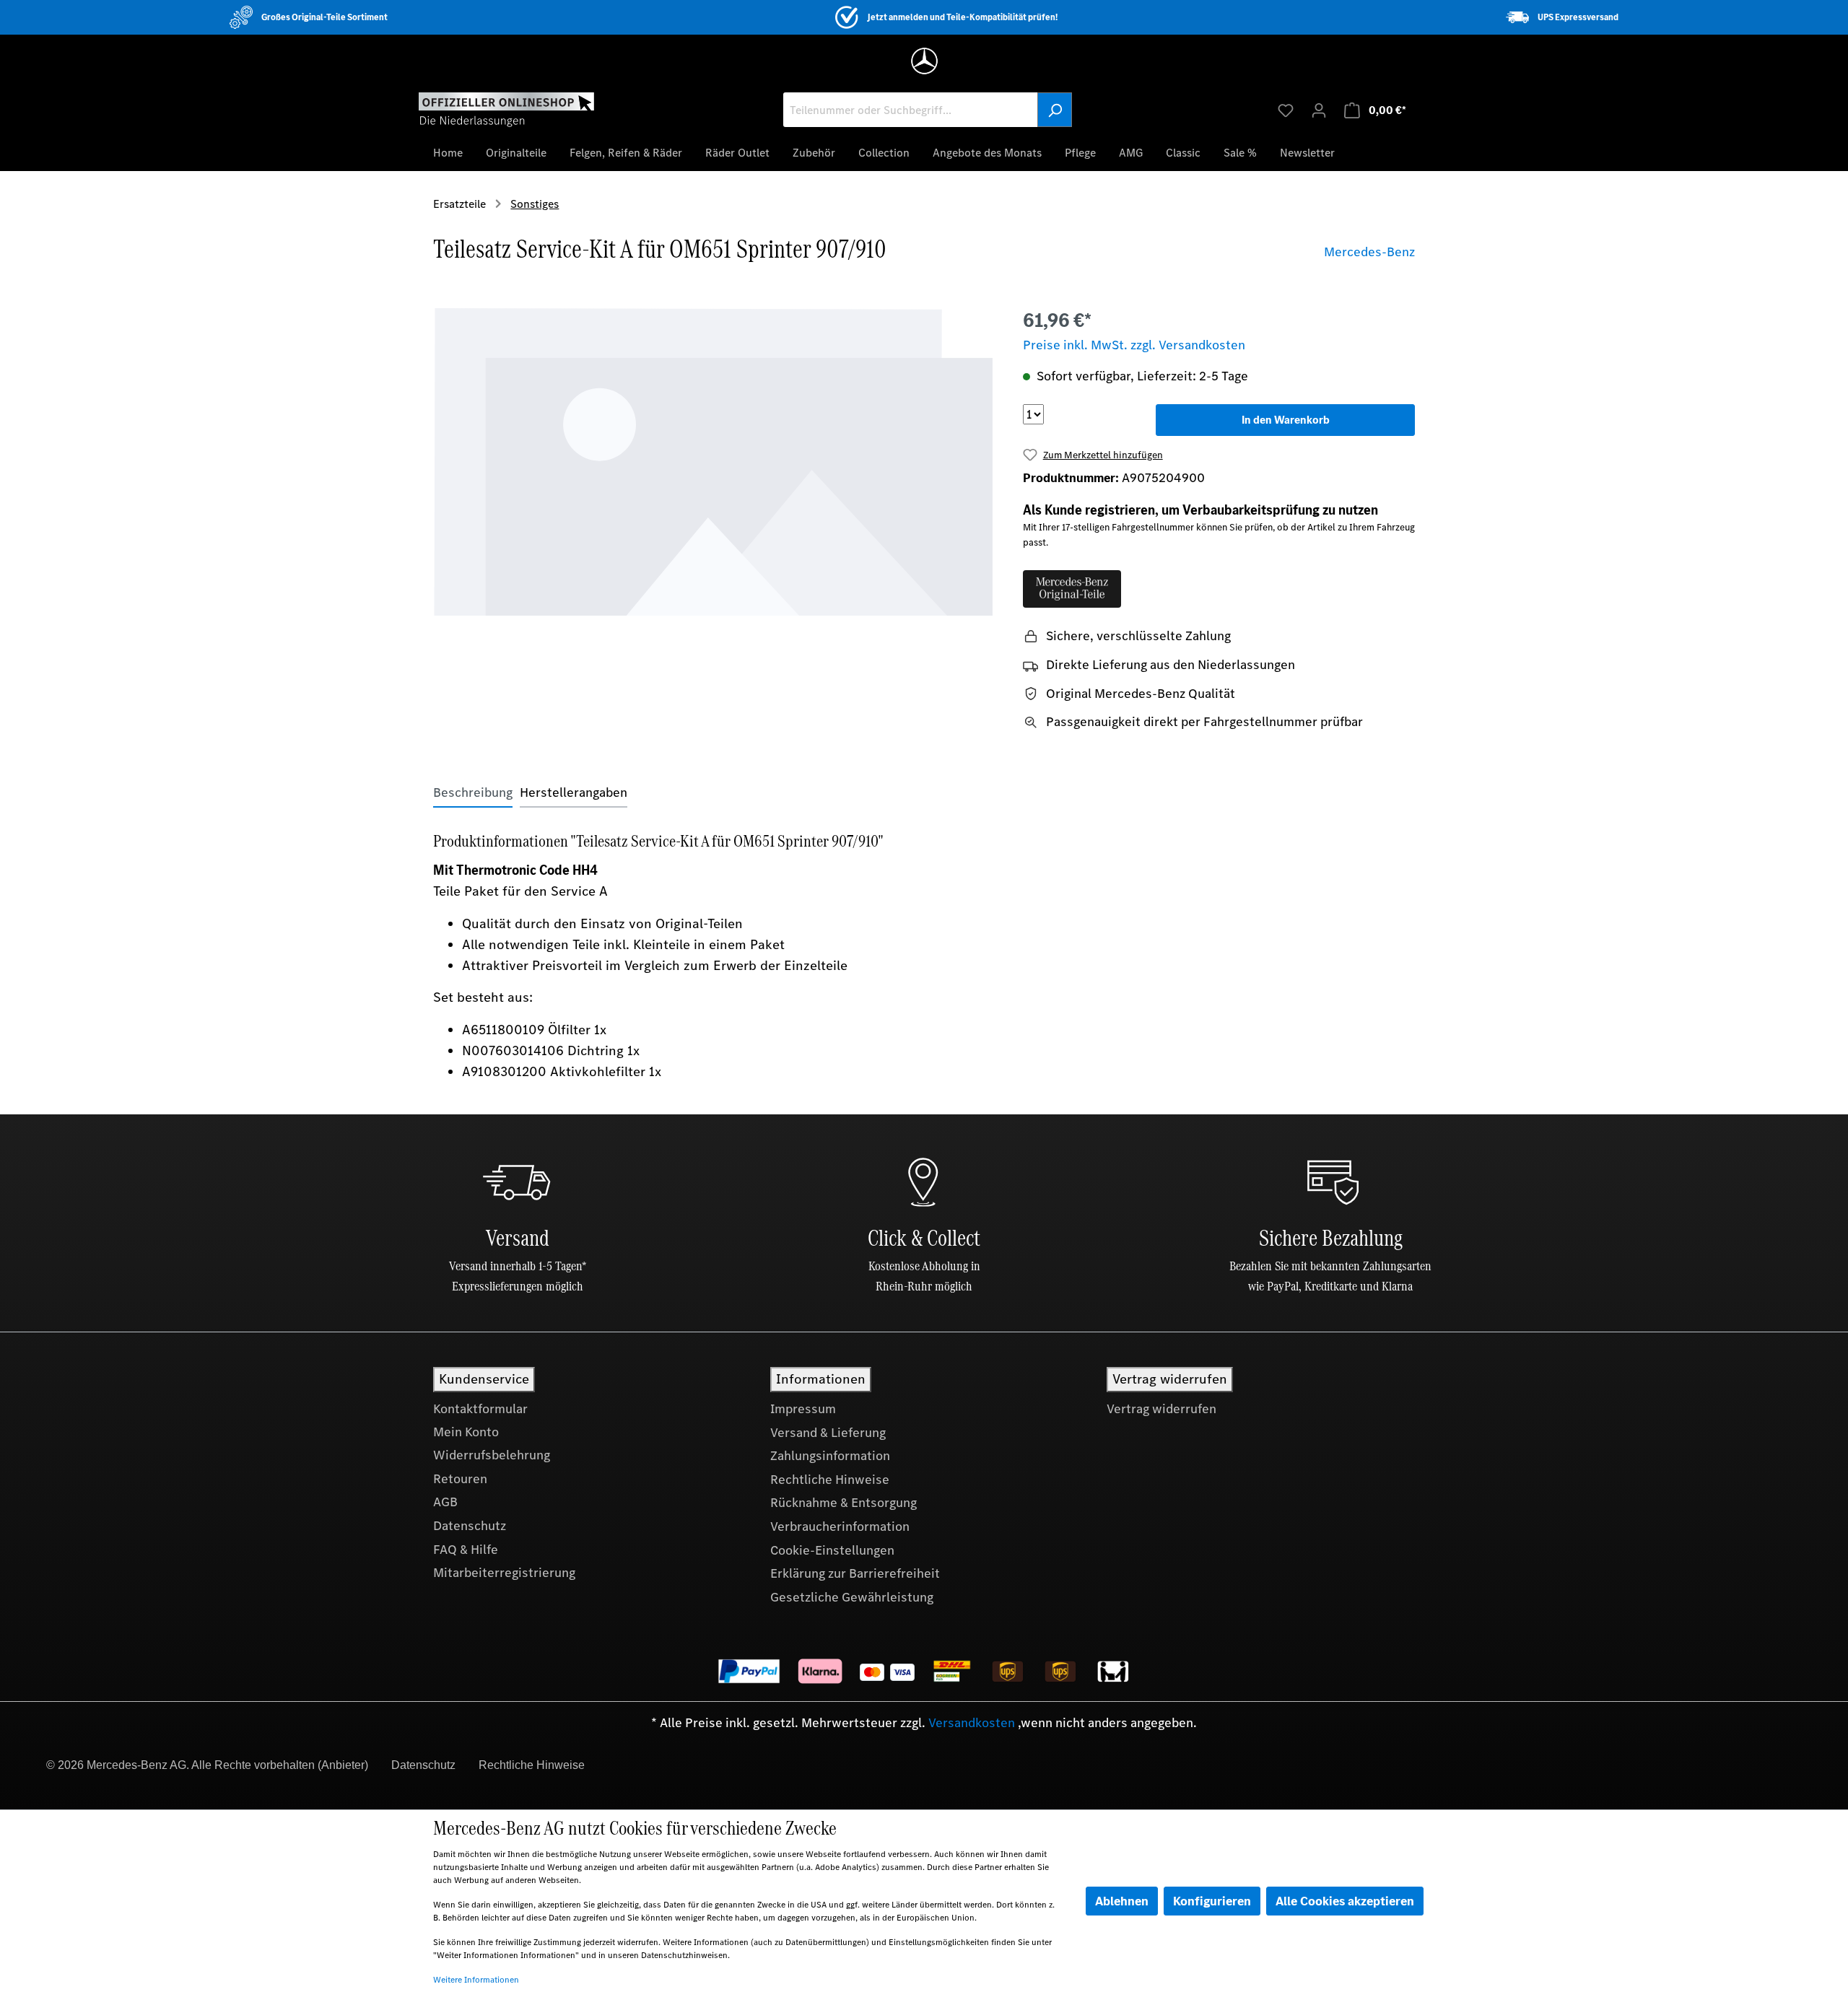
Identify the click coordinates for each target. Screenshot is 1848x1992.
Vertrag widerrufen (1161, 1409)
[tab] (473, 793)
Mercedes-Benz (1369, 252)
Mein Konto (466, 1432)
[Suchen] (1055, 110)
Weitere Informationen (476, 1980)
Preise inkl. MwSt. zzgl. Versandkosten (1134, 345)
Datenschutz (470, 1526)
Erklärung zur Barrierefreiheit (855, 1573)
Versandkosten (972, 1723)
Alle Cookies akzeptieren (1345, 1901)
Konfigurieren (1212, 1901)
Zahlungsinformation (830, 1456)
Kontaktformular (480, 1409)
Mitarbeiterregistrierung (504, 1573)
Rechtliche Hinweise (830, 1480)
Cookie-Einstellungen (832, 1550)
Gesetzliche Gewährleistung (852, 1597)
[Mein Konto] (1319, 110)
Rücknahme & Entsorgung (844, 1503)
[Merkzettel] (1286, 110)
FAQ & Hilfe (466, 1550)
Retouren (460, 1479)
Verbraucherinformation (840, 1526)
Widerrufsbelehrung (492, 1455)
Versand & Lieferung (828, 1433)
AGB (445, 1502)
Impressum (803, 1409)
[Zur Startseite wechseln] (506, 109)
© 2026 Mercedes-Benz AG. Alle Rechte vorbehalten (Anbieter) (207, 1765)
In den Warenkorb (1286, 420)
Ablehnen (1122, 1901)
